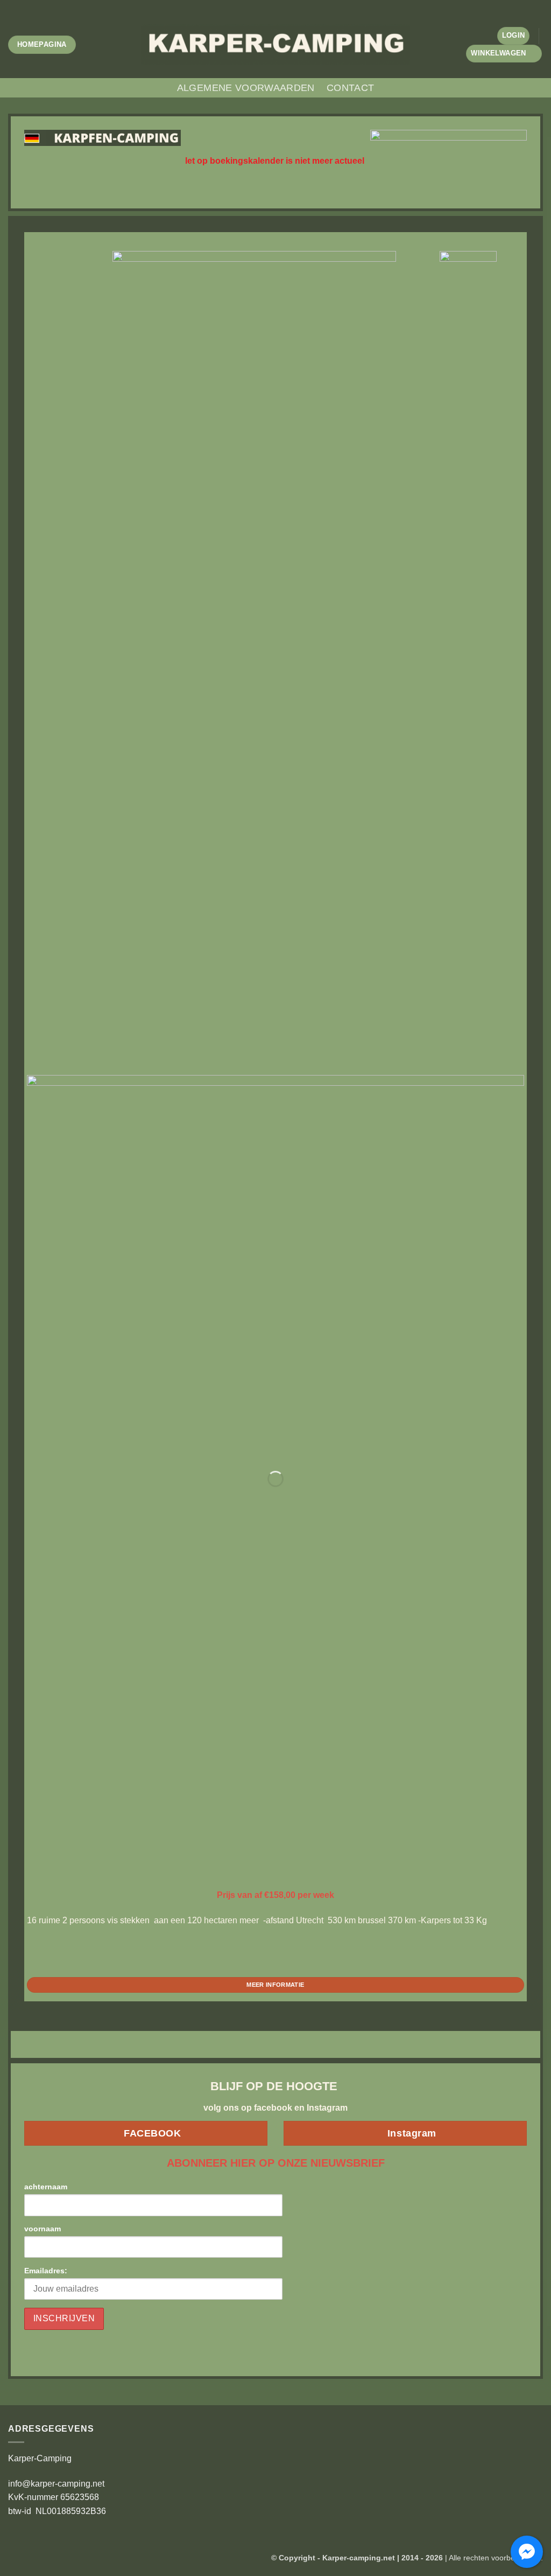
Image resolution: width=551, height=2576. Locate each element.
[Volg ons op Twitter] (281, 5)
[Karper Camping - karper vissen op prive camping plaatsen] (275, 44)
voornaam (43, 2229)
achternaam (46, 2187)
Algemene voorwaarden (246, 88)
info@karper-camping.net (56, 2484)
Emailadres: (46, 2271)
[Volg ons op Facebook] (260, 5)
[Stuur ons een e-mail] (291, 5)
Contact (350, 88)
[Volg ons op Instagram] (270, 5)
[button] (514, 36)
